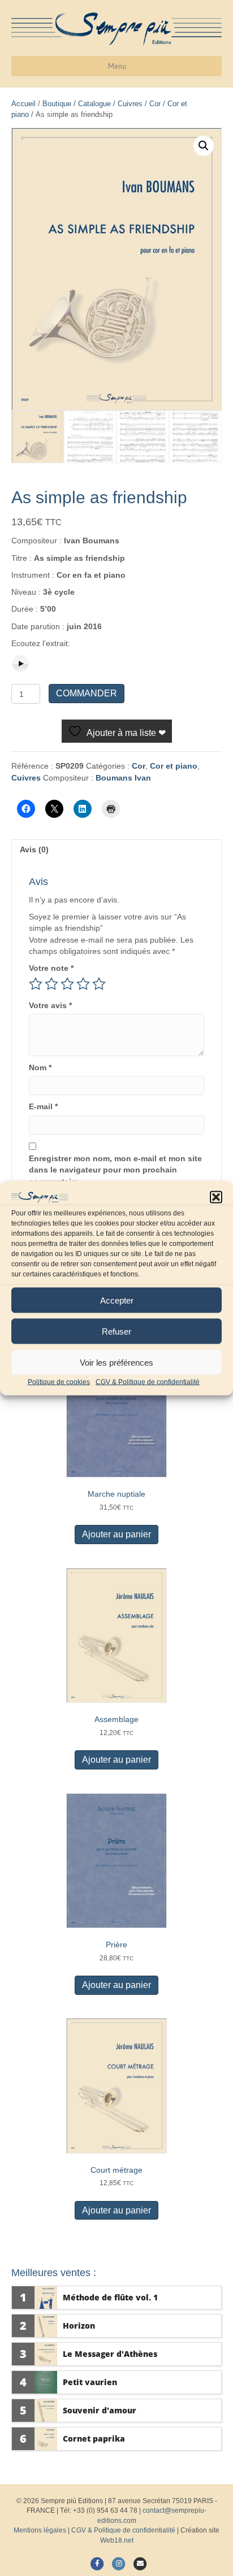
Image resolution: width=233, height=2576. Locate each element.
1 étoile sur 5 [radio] (36, 984)
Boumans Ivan (123, 778)
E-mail (43, 1106)
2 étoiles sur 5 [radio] (51, 984)
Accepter (117, 1300)
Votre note (51, 968)
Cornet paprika (94, 2438)
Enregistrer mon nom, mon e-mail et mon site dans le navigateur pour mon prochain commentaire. (115, 1170)
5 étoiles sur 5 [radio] (99, 984)
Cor (155, 104)
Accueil (23, 104)
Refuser (116, 1331)
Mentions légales (40, 2530)
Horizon (79, 2326)
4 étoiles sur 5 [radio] (83, 984)
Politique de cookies (59, 1382)
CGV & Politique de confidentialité (148, 1382)
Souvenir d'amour (100, 2410)
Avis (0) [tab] (34, 849)
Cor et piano (174, 766)
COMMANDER (87, 693)
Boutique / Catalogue (77, 104)
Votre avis (50, 1005)
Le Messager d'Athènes (110, 2354)
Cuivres (130, 104)
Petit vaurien (90, 2382)
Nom (40, 1067)
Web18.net (117, 2540)
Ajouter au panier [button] (116, 1534)
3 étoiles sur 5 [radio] (67, 984)
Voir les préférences (116, 1362)
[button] (216, 1197)
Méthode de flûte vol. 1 (110, 2297)
